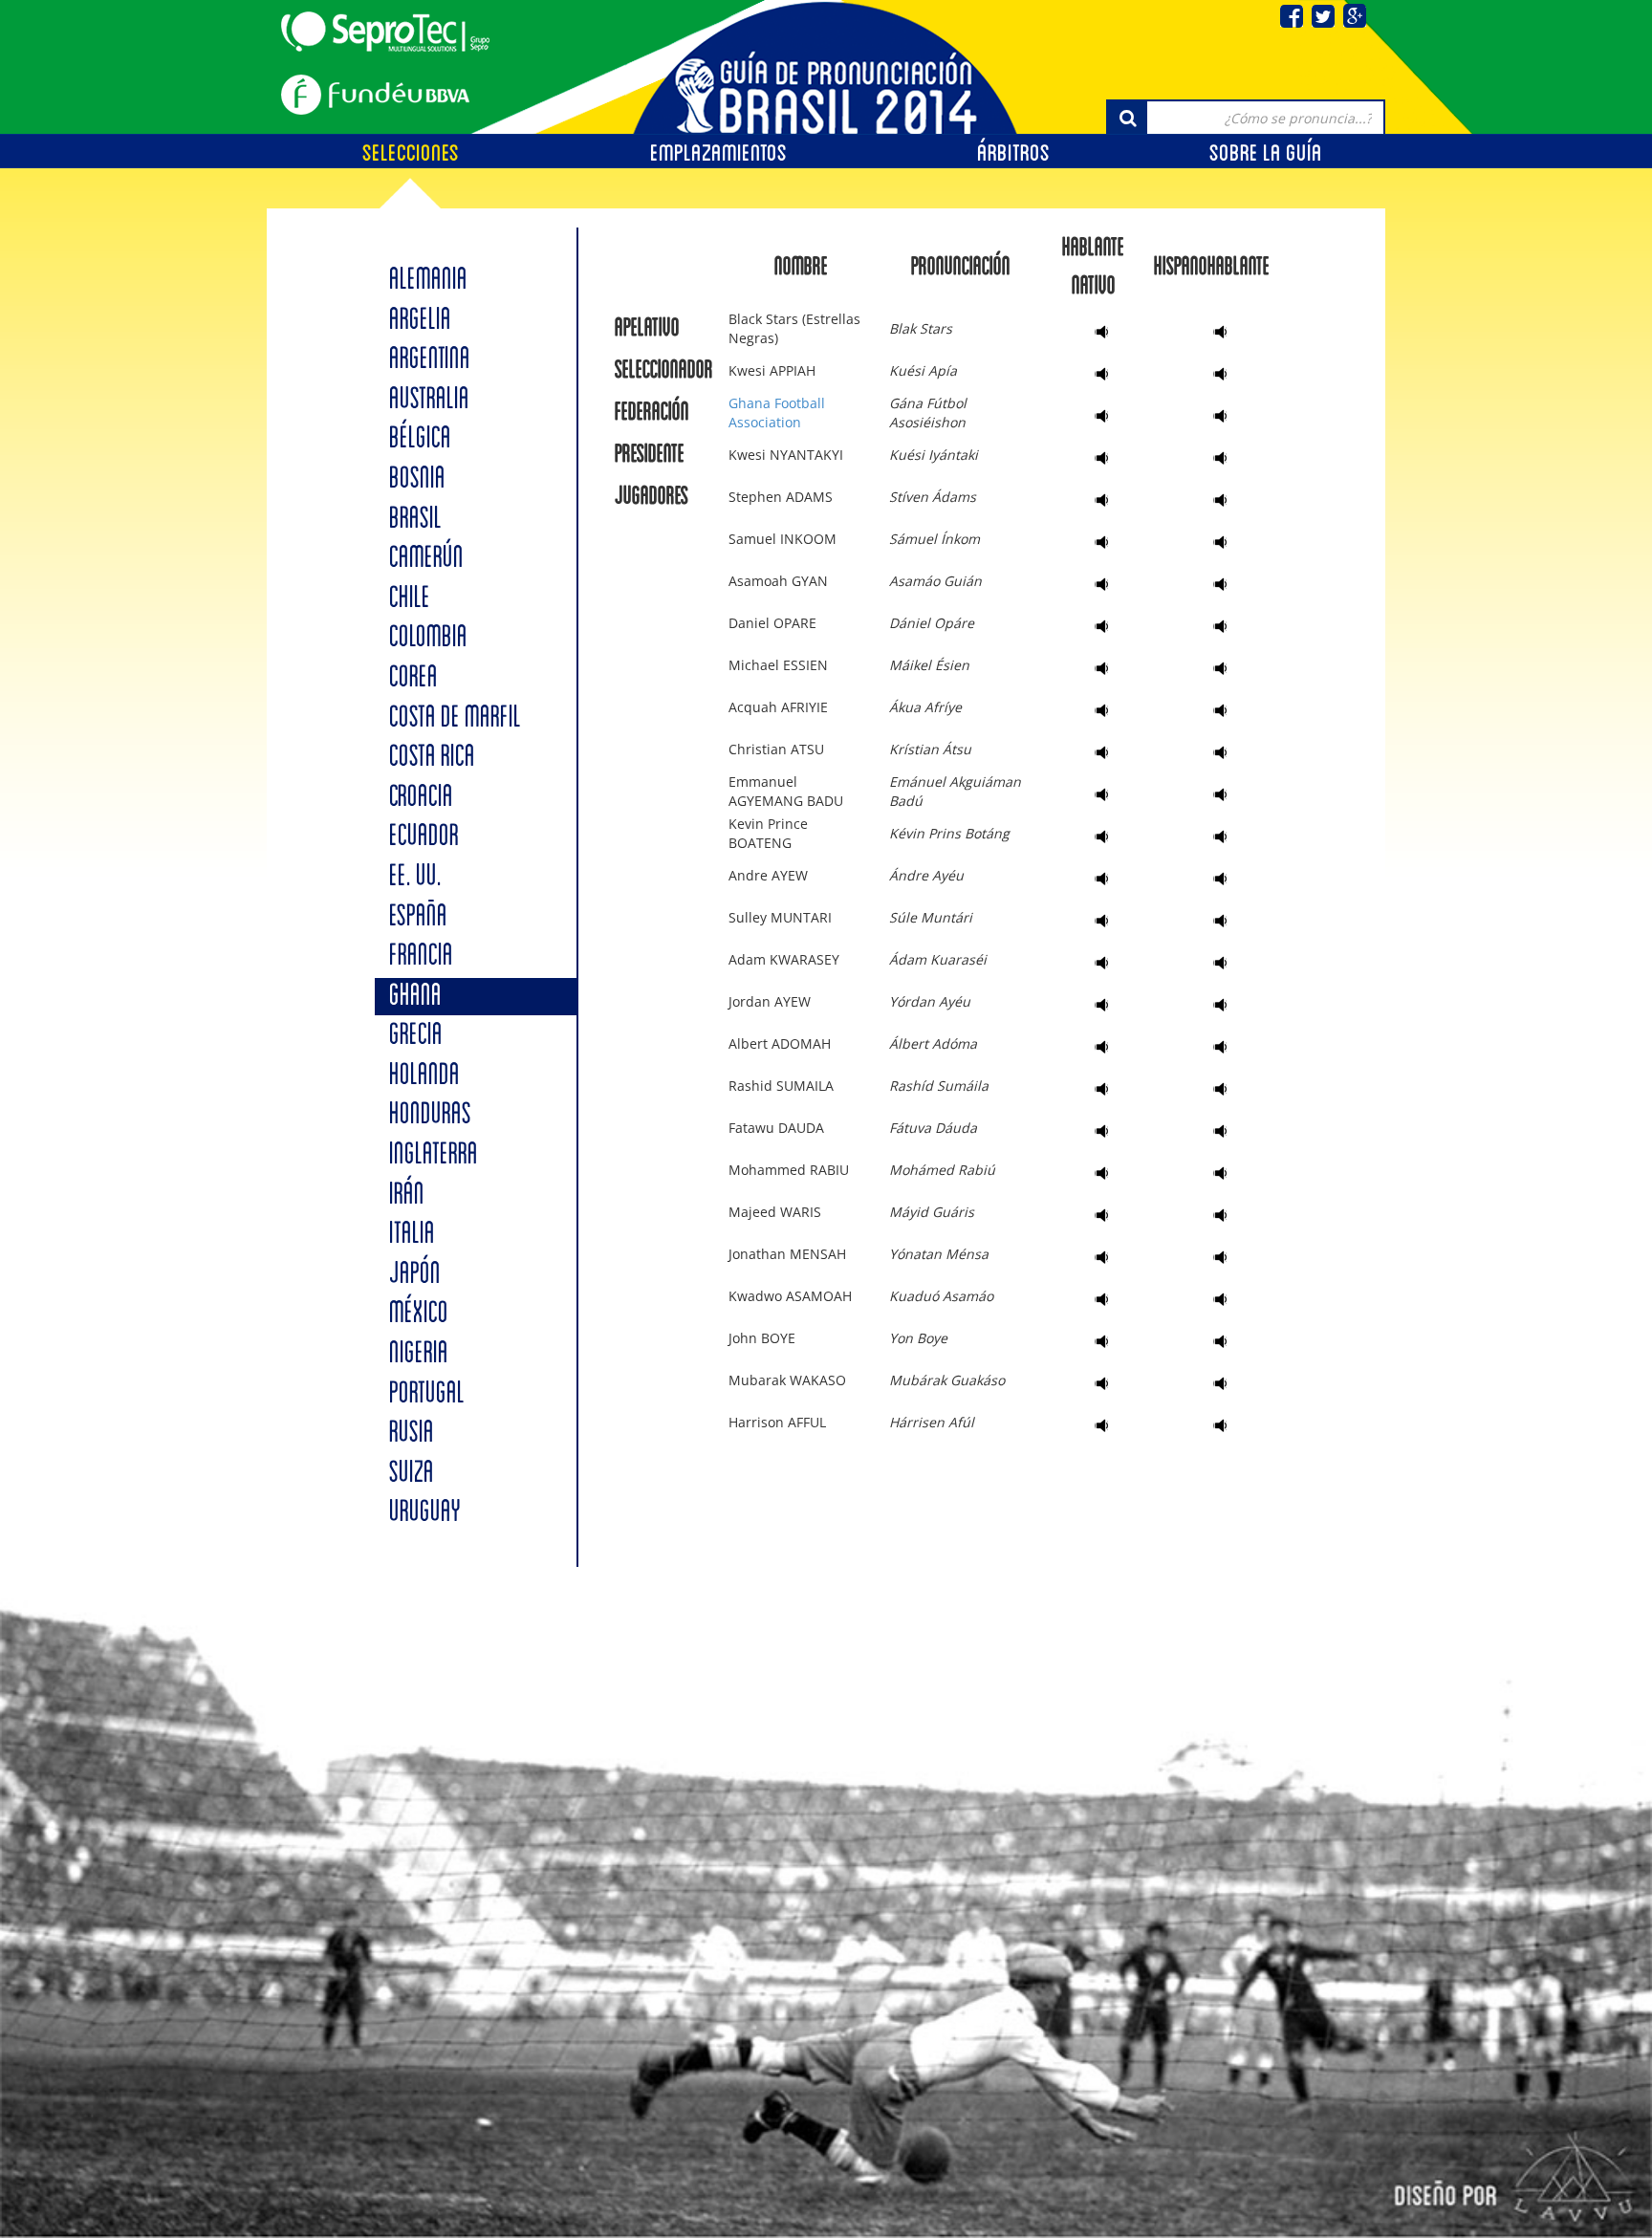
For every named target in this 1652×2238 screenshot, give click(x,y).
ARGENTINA (430, 360)
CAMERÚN (426, 559)
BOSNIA (417, 479)
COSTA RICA (432, 758)
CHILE (410, 599)
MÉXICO (419, 1314)
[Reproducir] (1104, 332)
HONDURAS (430, 1115)
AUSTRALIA (429, 400)
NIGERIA (419, 1354)
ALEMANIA (428, 281)
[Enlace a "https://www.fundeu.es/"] (375, 95)
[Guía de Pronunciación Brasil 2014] (826, 65)
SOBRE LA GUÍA (1266, 152)
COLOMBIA (428, 638)
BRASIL (415, 520)
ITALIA (412, 1235)
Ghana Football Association (777, 413)
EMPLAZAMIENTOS (718, 152)
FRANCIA (421, 956)
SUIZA (412, 1474)
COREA (413, 678)
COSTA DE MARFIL (455, 718)
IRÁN (407, 1195)
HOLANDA (424, 1076)
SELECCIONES (411, 152)
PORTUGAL (427, 1394)
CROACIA (421, 798)
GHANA (415, 997)
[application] (1094, 332)
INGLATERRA (434, 1155)
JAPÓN (415, 1275)
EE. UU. (415, 877)
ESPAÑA (418, 917)
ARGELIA (420, 321)
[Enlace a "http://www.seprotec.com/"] (385, 32)
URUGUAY (425, 1513)
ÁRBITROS (1013, 152)
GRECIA (416, 1036)
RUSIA (412, 1434)
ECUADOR (424, 837)
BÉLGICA (420, 439)
